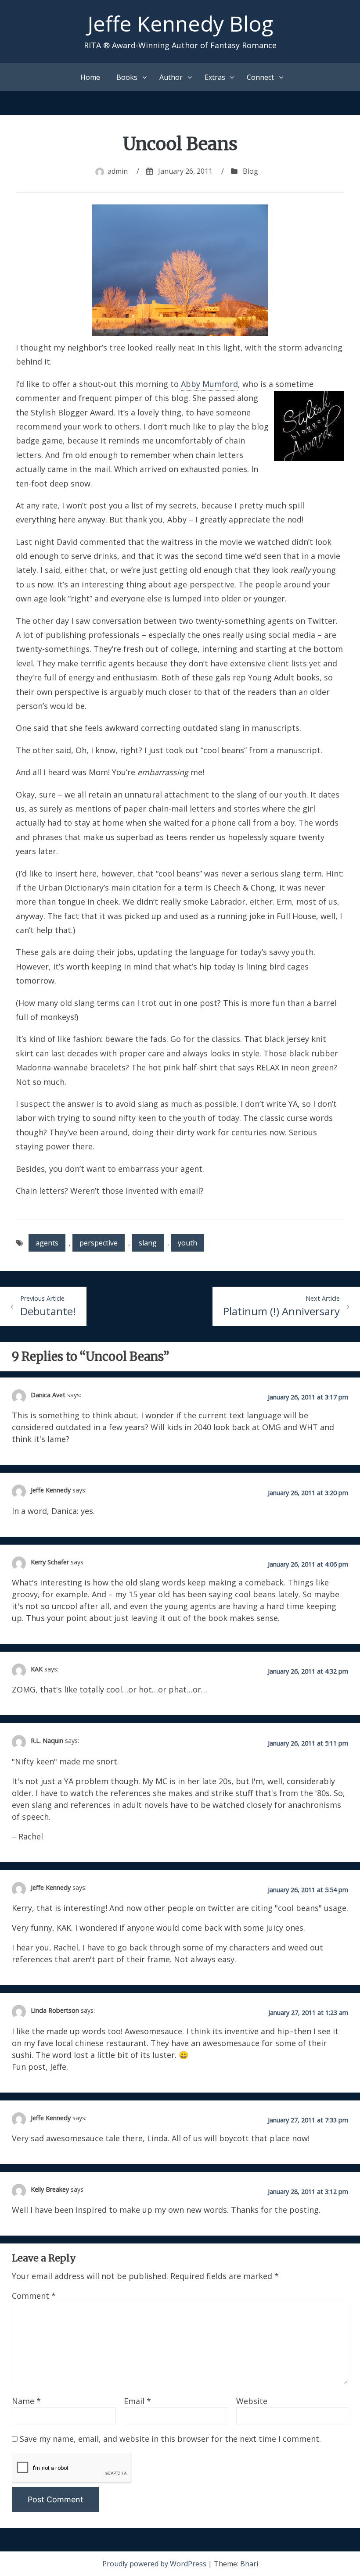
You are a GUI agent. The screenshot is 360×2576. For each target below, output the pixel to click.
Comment (34, 2296)
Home (90, 77)
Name (26, 2401)
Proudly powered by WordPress (155, 2564)
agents (47, 1243)
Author (171, 77)
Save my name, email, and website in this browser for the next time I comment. (170, 2439)
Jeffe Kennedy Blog (180, 23)
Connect (260, 77)
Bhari (249, 2564)
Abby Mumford (209, 384)
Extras (215, 77)
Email (137, 2401)
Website (252, 2401)
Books (127, 77)
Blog (250, 171)
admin (118, 171)
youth (187, 1243)
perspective (99, 1243)
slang (148, 1243)
